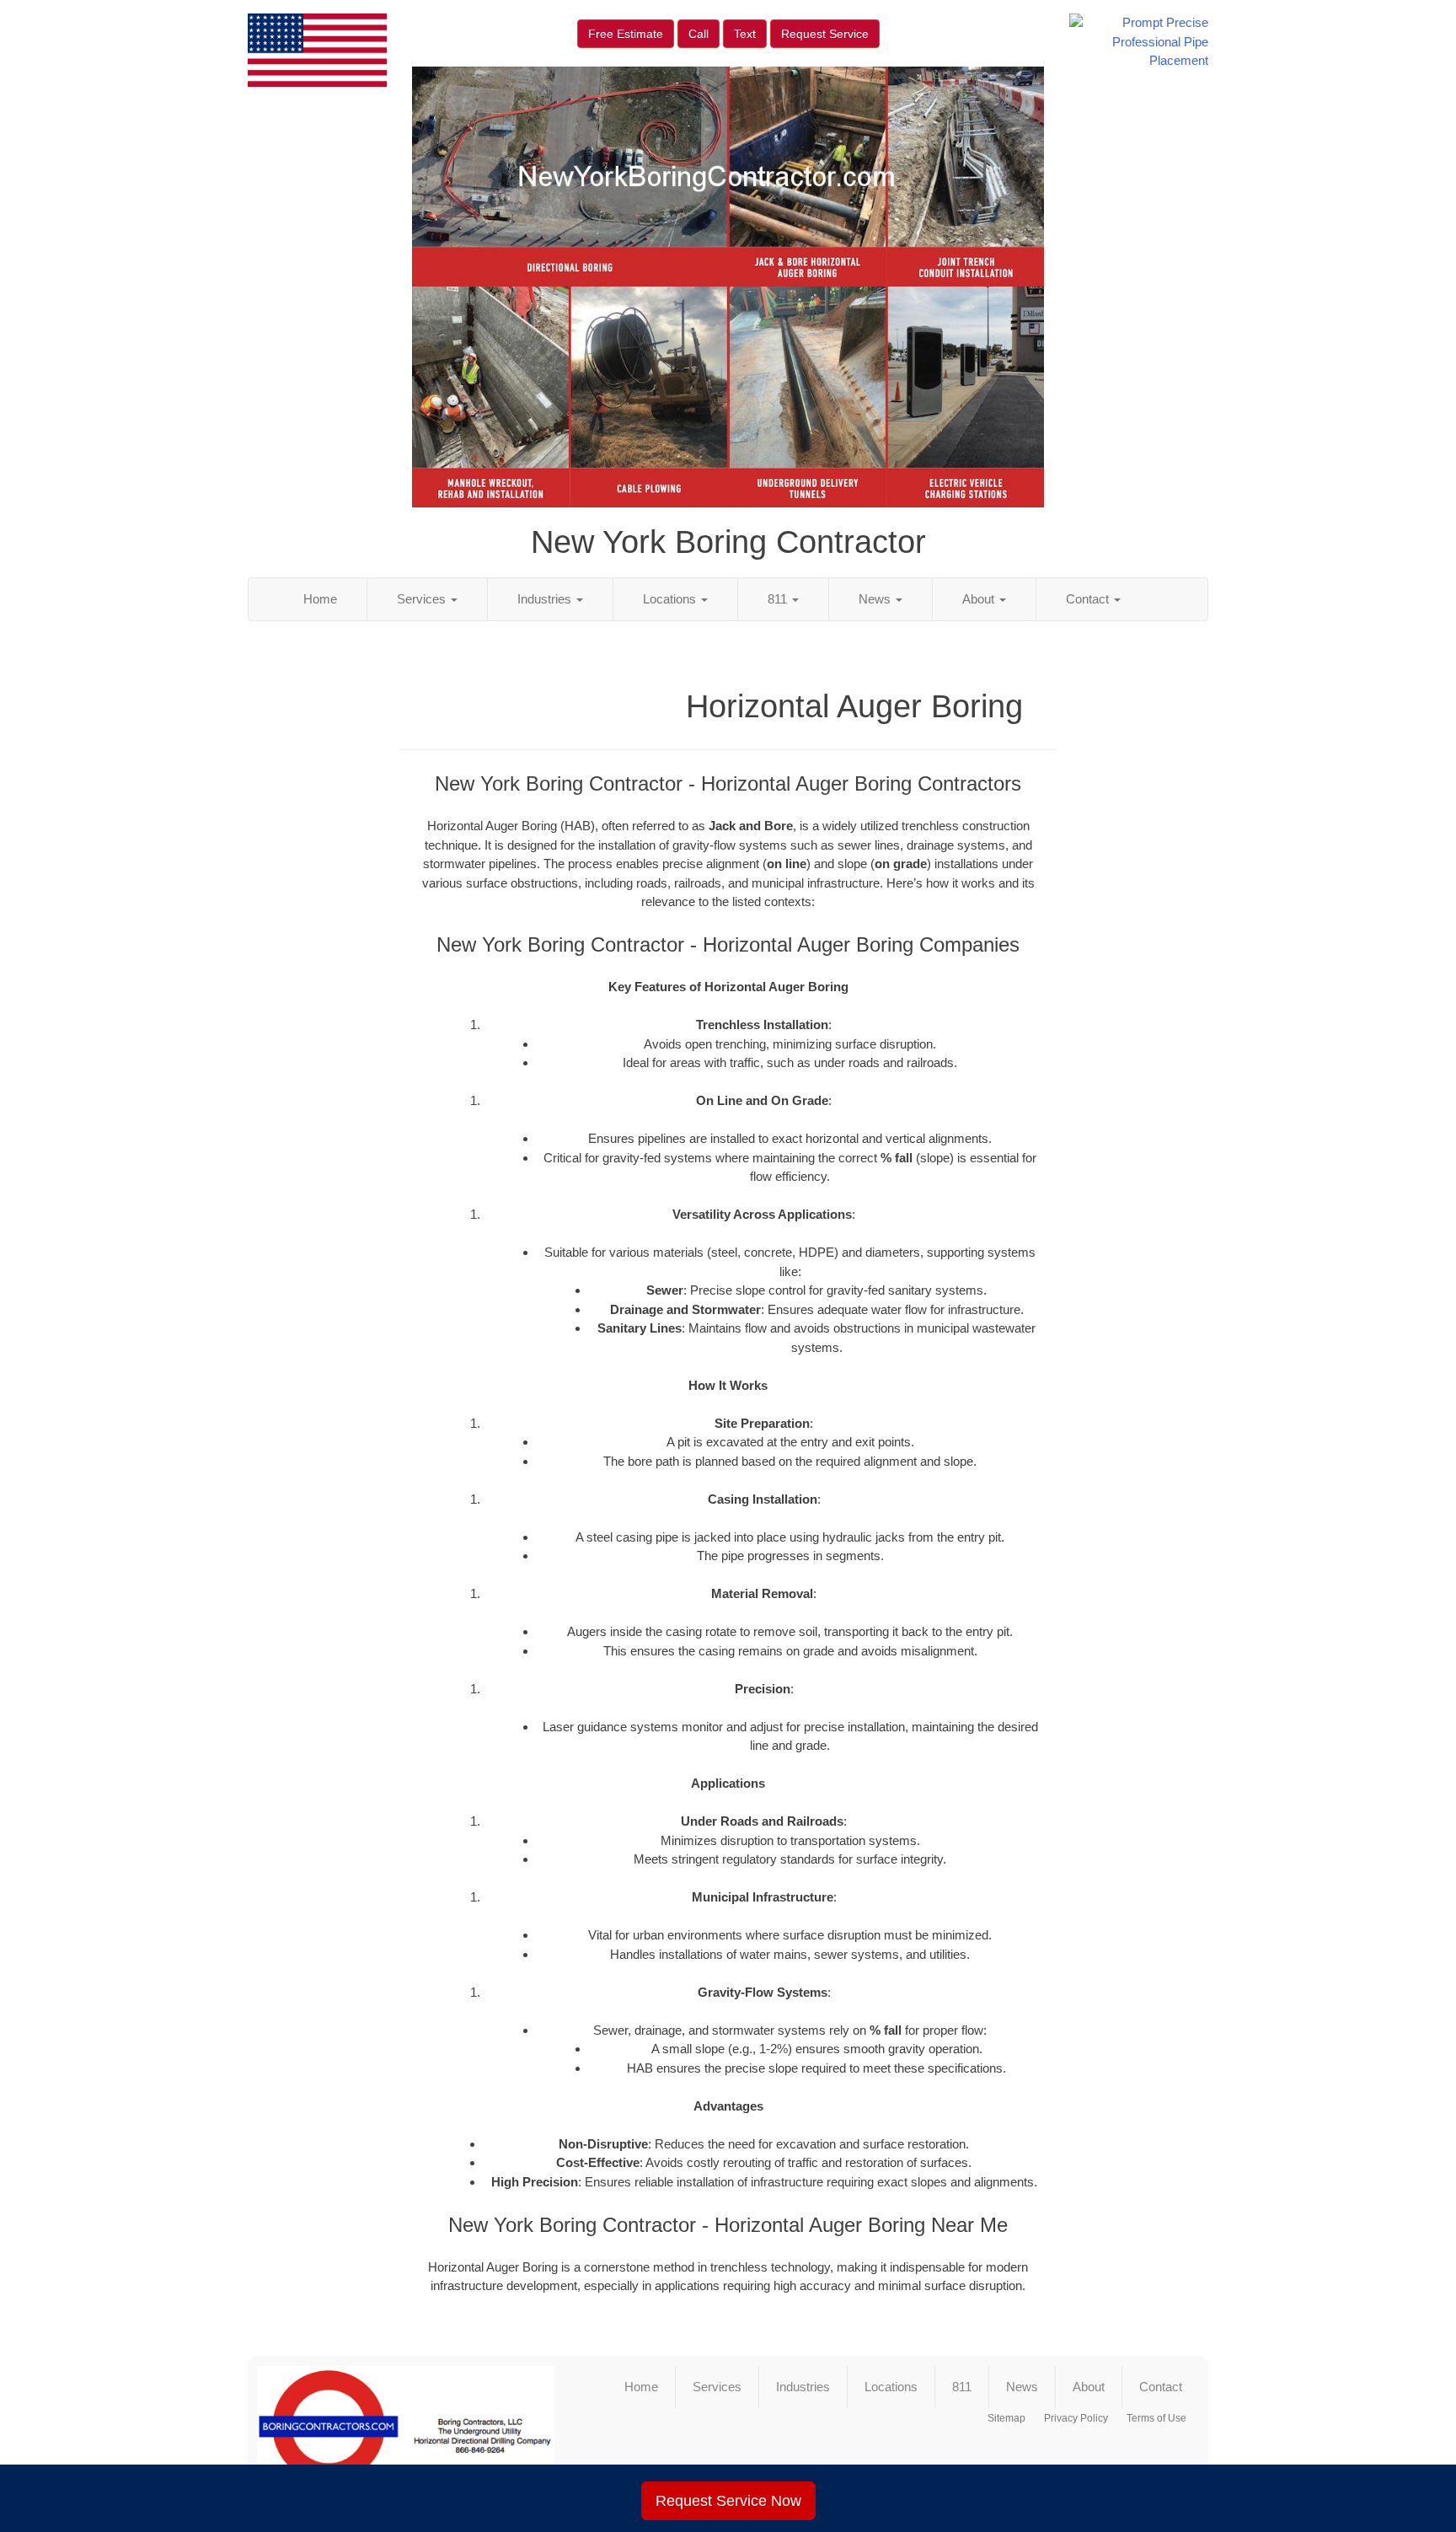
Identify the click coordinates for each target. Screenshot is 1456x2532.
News (876, 599)
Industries (546, 599)
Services (423, 599)
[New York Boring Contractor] (406, 2434)
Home (320, 599)
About (980, 599)
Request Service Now (728, 2501)
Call (699, 34)
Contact (1089, 599)
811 (779, 599)
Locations (671, 599)
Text (745, 34)
